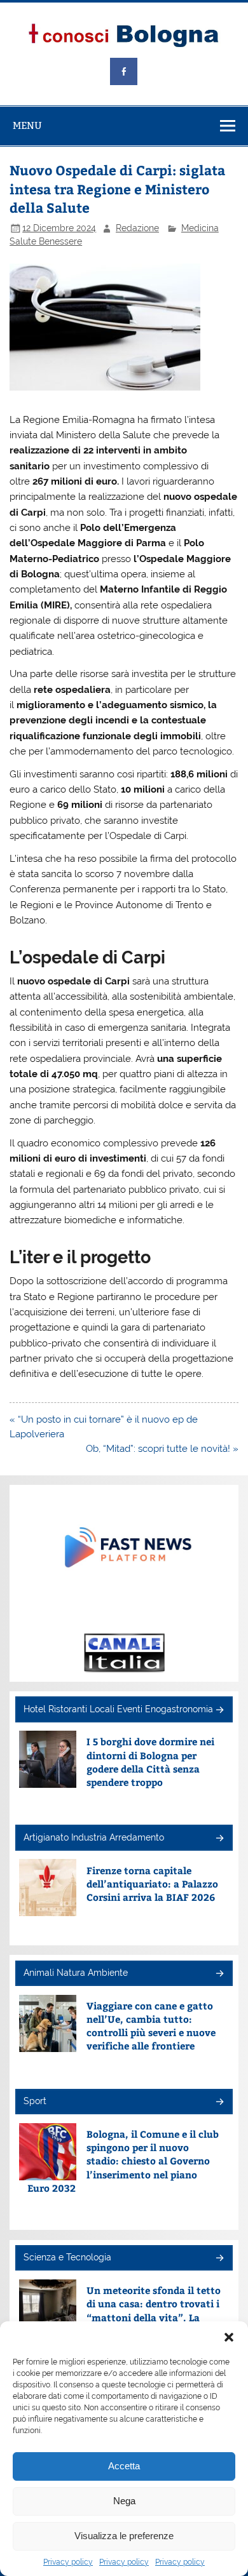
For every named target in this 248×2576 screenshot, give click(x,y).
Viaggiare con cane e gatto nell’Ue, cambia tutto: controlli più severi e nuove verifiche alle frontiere (151, 2026)
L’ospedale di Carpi (87, 957)
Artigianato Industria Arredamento (94, 1837)
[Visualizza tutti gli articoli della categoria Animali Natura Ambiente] (219, 1974)
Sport (35, 2101)
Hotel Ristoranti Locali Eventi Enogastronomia (118, 1709)
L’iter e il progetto (80, 1257)
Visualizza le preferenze (124, 2536)
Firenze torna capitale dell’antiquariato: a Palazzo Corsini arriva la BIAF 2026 (152, 1884)
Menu (27, 125)
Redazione (137, 228)
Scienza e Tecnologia (67, 2257)
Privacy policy (68, 2562)
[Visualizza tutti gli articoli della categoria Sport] (219, 2103)
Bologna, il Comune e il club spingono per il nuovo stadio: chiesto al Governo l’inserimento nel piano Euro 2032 (123, 2161)
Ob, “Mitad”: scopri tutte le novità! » (162, 1449)
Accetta (124, 2466)
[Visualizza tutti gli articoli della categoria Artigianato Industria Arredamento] (219, 1839)
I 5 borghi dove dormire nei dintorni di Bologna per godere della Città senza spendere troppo (150, 1761)
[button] (229, 2337)
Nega (124, 2501)
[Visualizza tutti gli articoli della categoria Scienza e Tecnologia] (219, 2259)
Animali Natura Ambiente (76, 1973)
